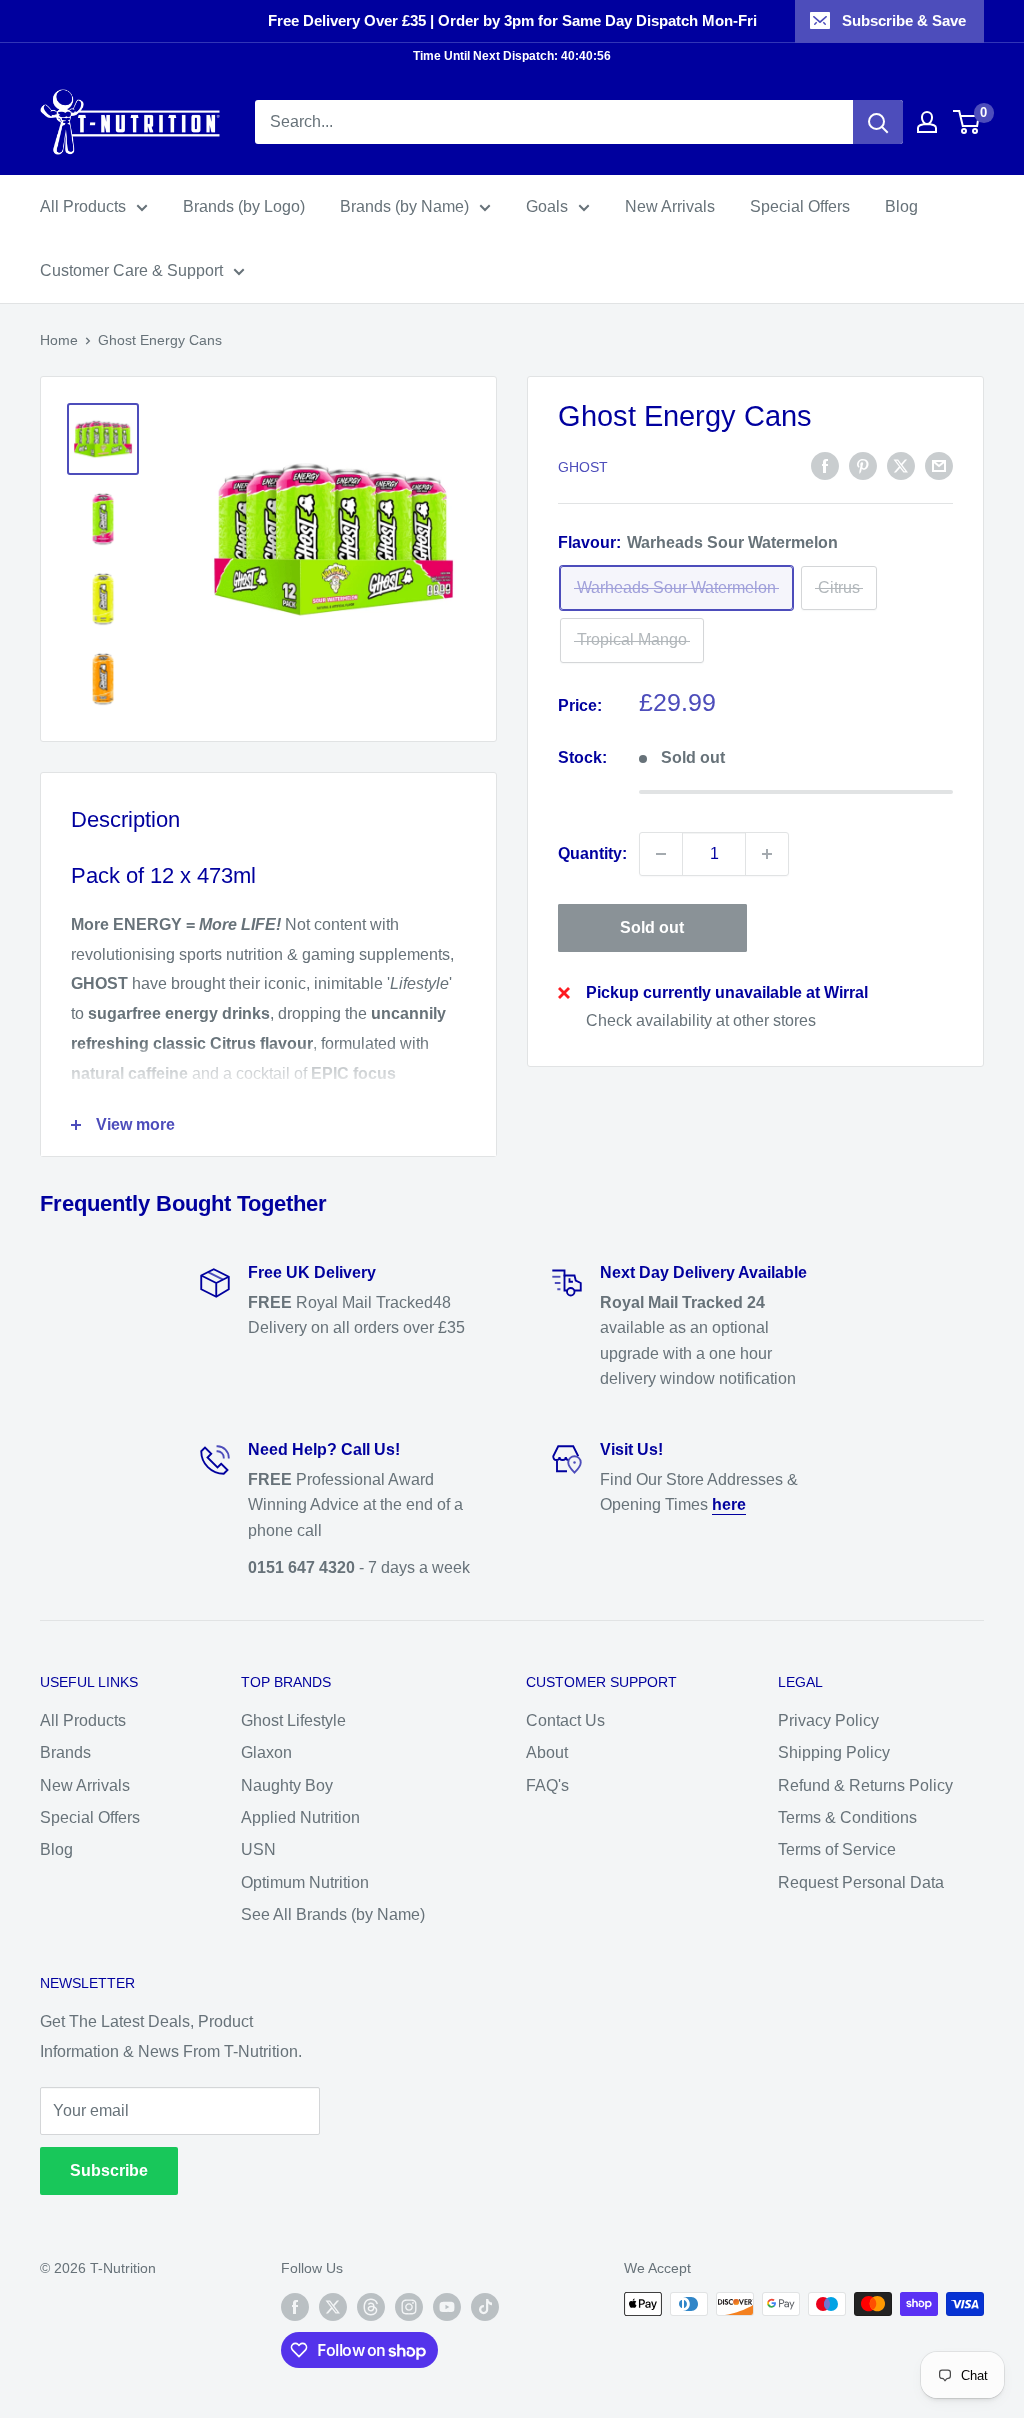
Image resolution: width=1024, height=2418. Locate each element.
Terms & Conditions (847, 1817)
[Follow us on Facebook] (295, 2306)
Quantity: (592, 853)
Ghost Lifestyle (293, 1720)
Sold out (652, 927)
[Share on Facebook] (825, 466)
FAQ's (547, 1785)
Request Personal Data (861, 1882)
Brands (65, 1752)
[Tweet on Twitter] (901, 466)
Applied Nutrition (300, 1817)
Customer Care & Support (131, 270)
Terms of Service (837, 1849)
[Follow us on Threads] (371, 2306)
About (547, 1752)
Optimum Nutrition (305, 1882)
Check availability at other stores (701, 1020)
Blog (901, 206)
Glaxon (266, 1752)
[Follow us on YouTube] (447, 2306)
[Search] (878, 122)
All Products (83, 206)
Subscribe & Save (904, 20)
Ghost (583, 467)
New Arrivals (670, 206)
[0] (967, 122)
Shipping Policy (834, 1752)
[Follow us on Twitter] (333, 2306)
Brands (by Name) (404, 206)
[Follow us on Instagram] (409, 2306)
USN (258, 1849)
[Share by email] (939, 466)
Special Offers (800, 206)
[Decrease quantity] (661, 854)
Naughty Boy (287, 1785)
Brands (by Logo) (244, 206)
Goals (547, 206)
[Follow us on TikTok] (485, 2306)
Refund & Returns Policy (865, 1785)
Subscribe (109, 2170)
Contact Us (565, 1720)
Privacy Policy (828, 1720)
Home (59, 340)
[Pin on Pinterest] (863, 466)
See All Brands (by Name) (333, 1914)
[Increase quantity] (767, 854)
